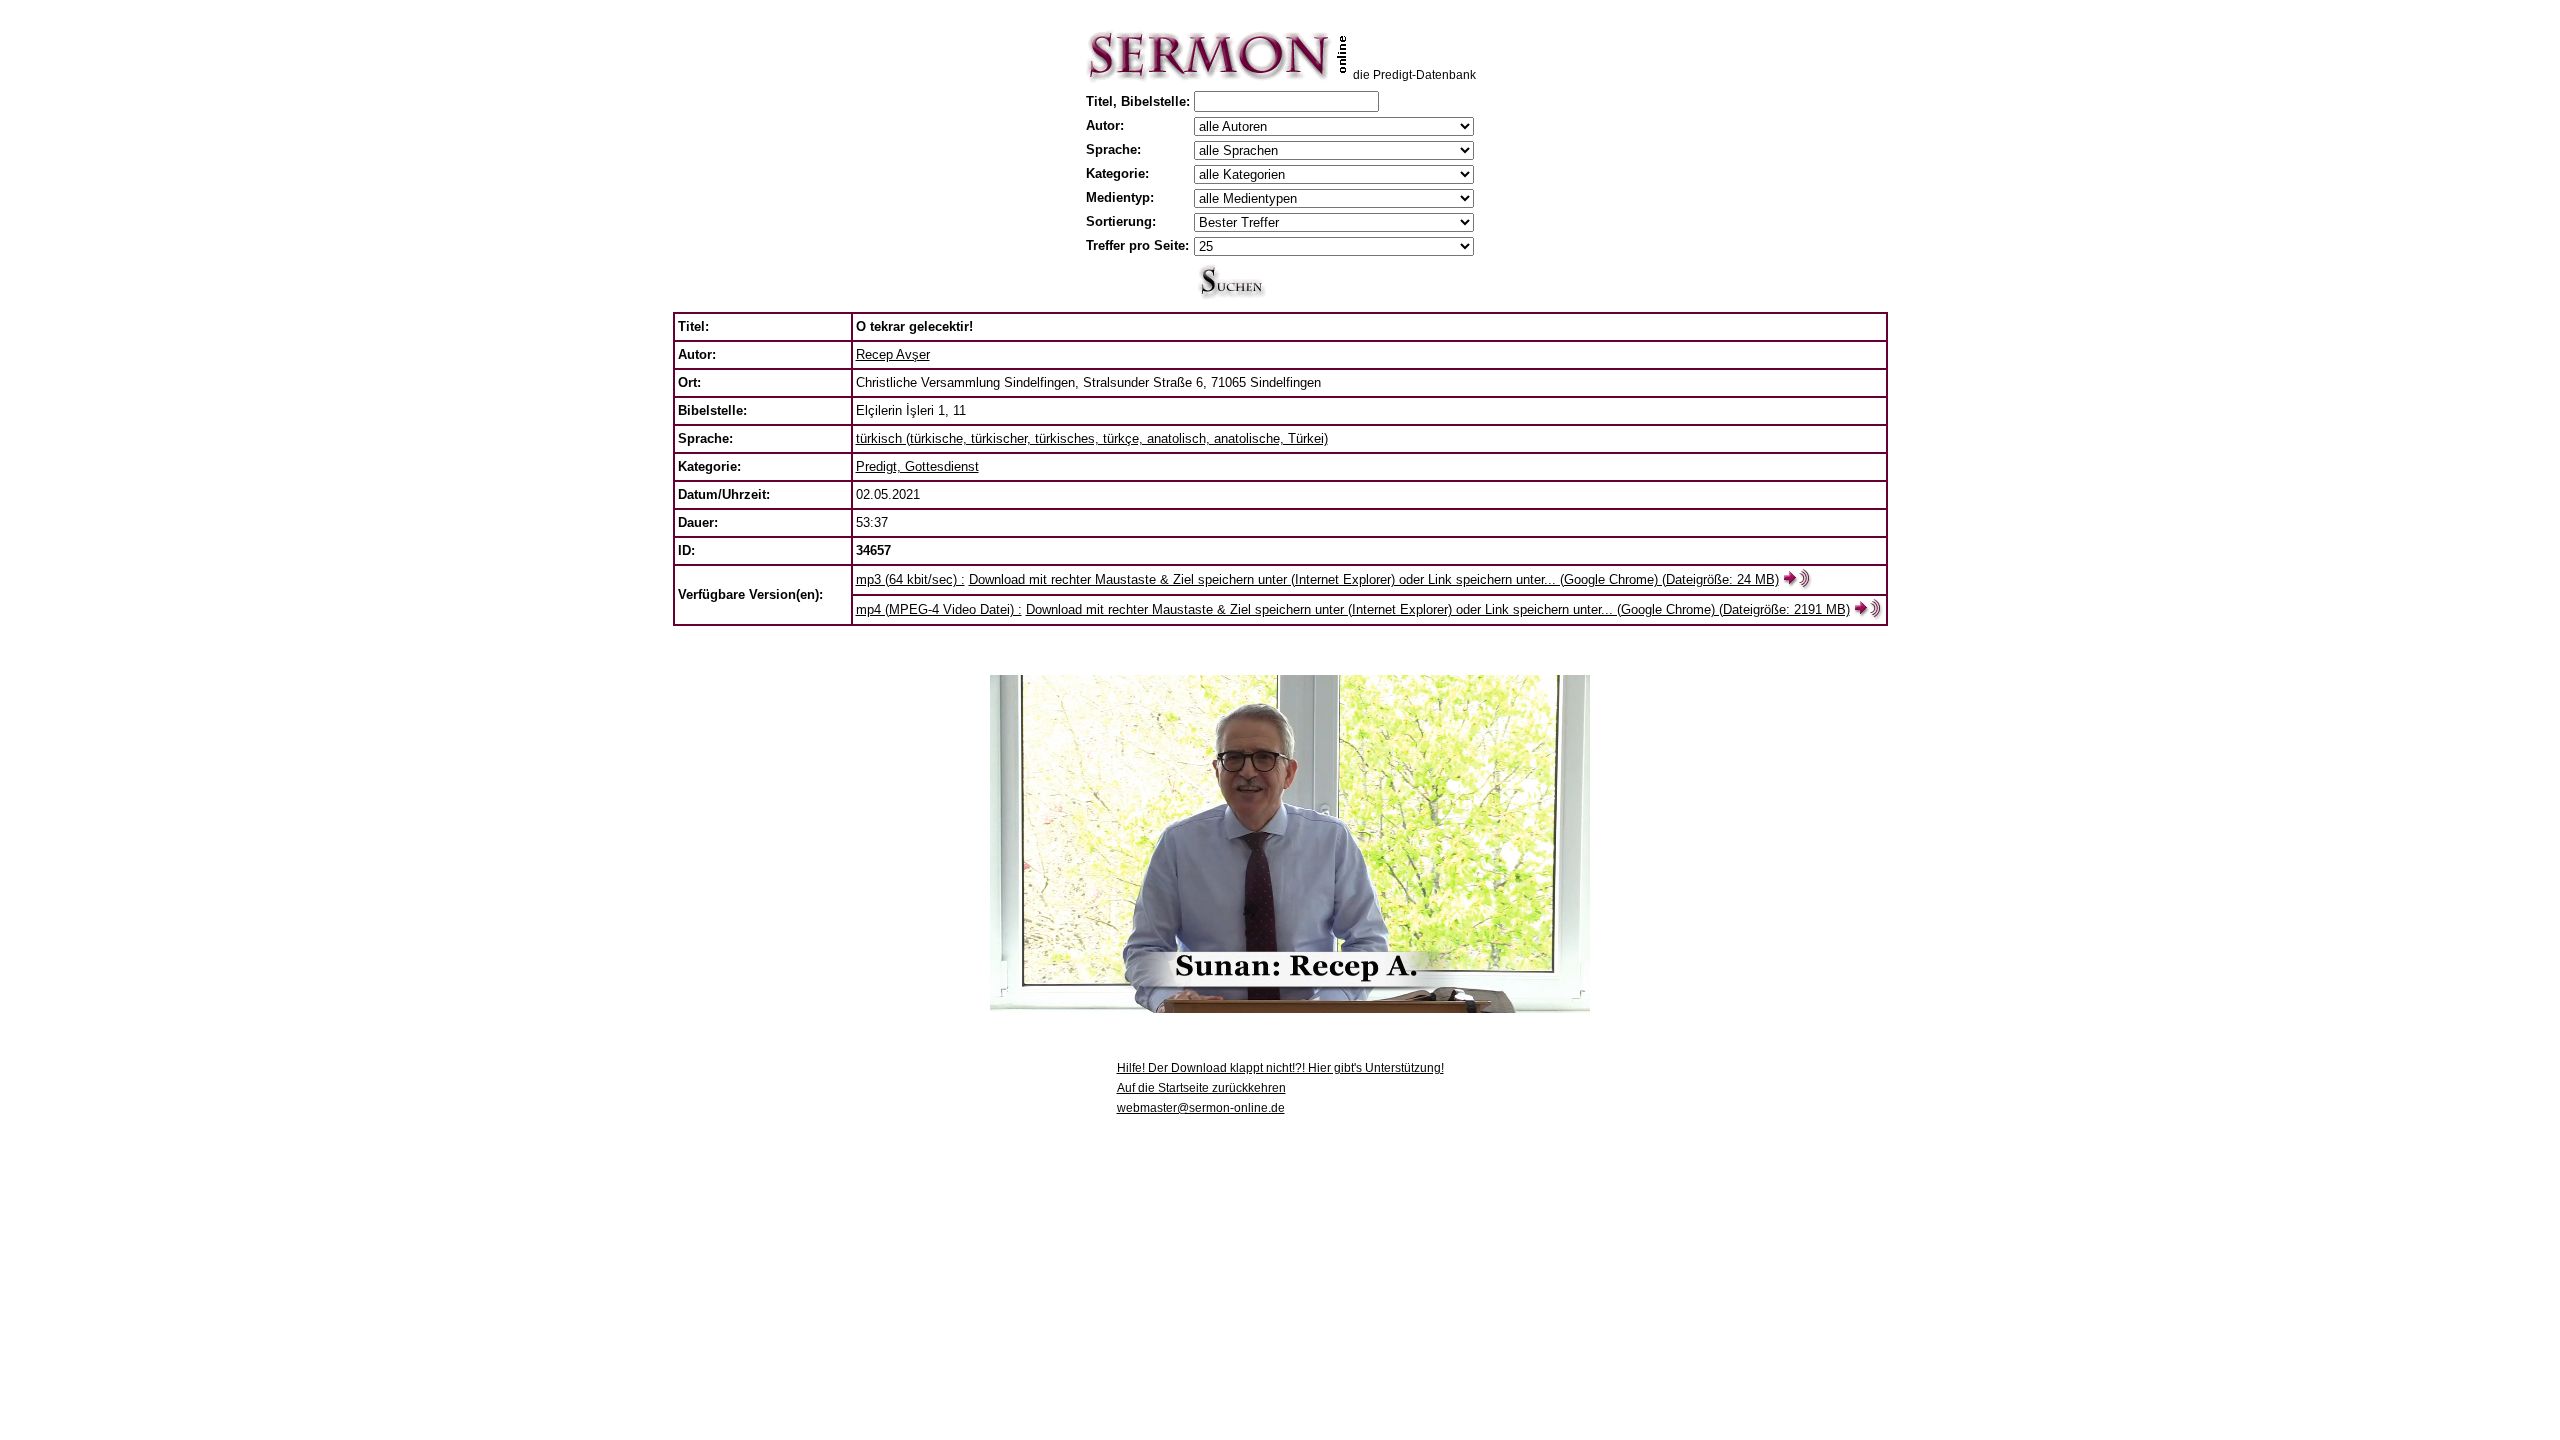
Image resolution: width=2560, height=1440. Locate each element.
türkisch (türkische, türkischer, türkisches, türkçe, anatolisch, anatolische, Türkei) (1092, 438)
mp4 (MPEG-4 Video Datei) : (939, 609)
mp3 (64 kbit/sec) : (910, 579)
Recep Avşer (893, 354)
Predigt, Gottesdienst (917, 466)
